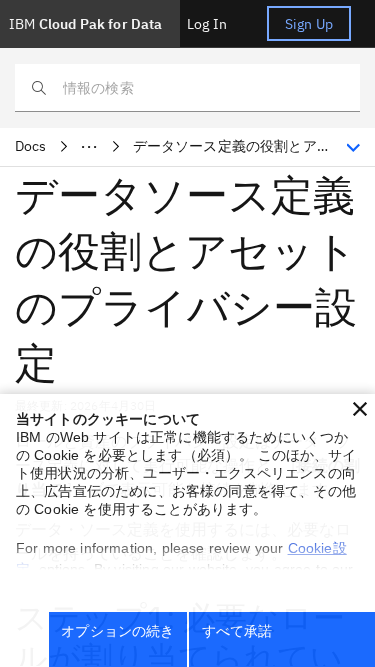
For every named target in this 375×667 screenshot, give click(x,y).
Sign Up (309, 24)
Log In (207, 24)
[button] (360, 409)
